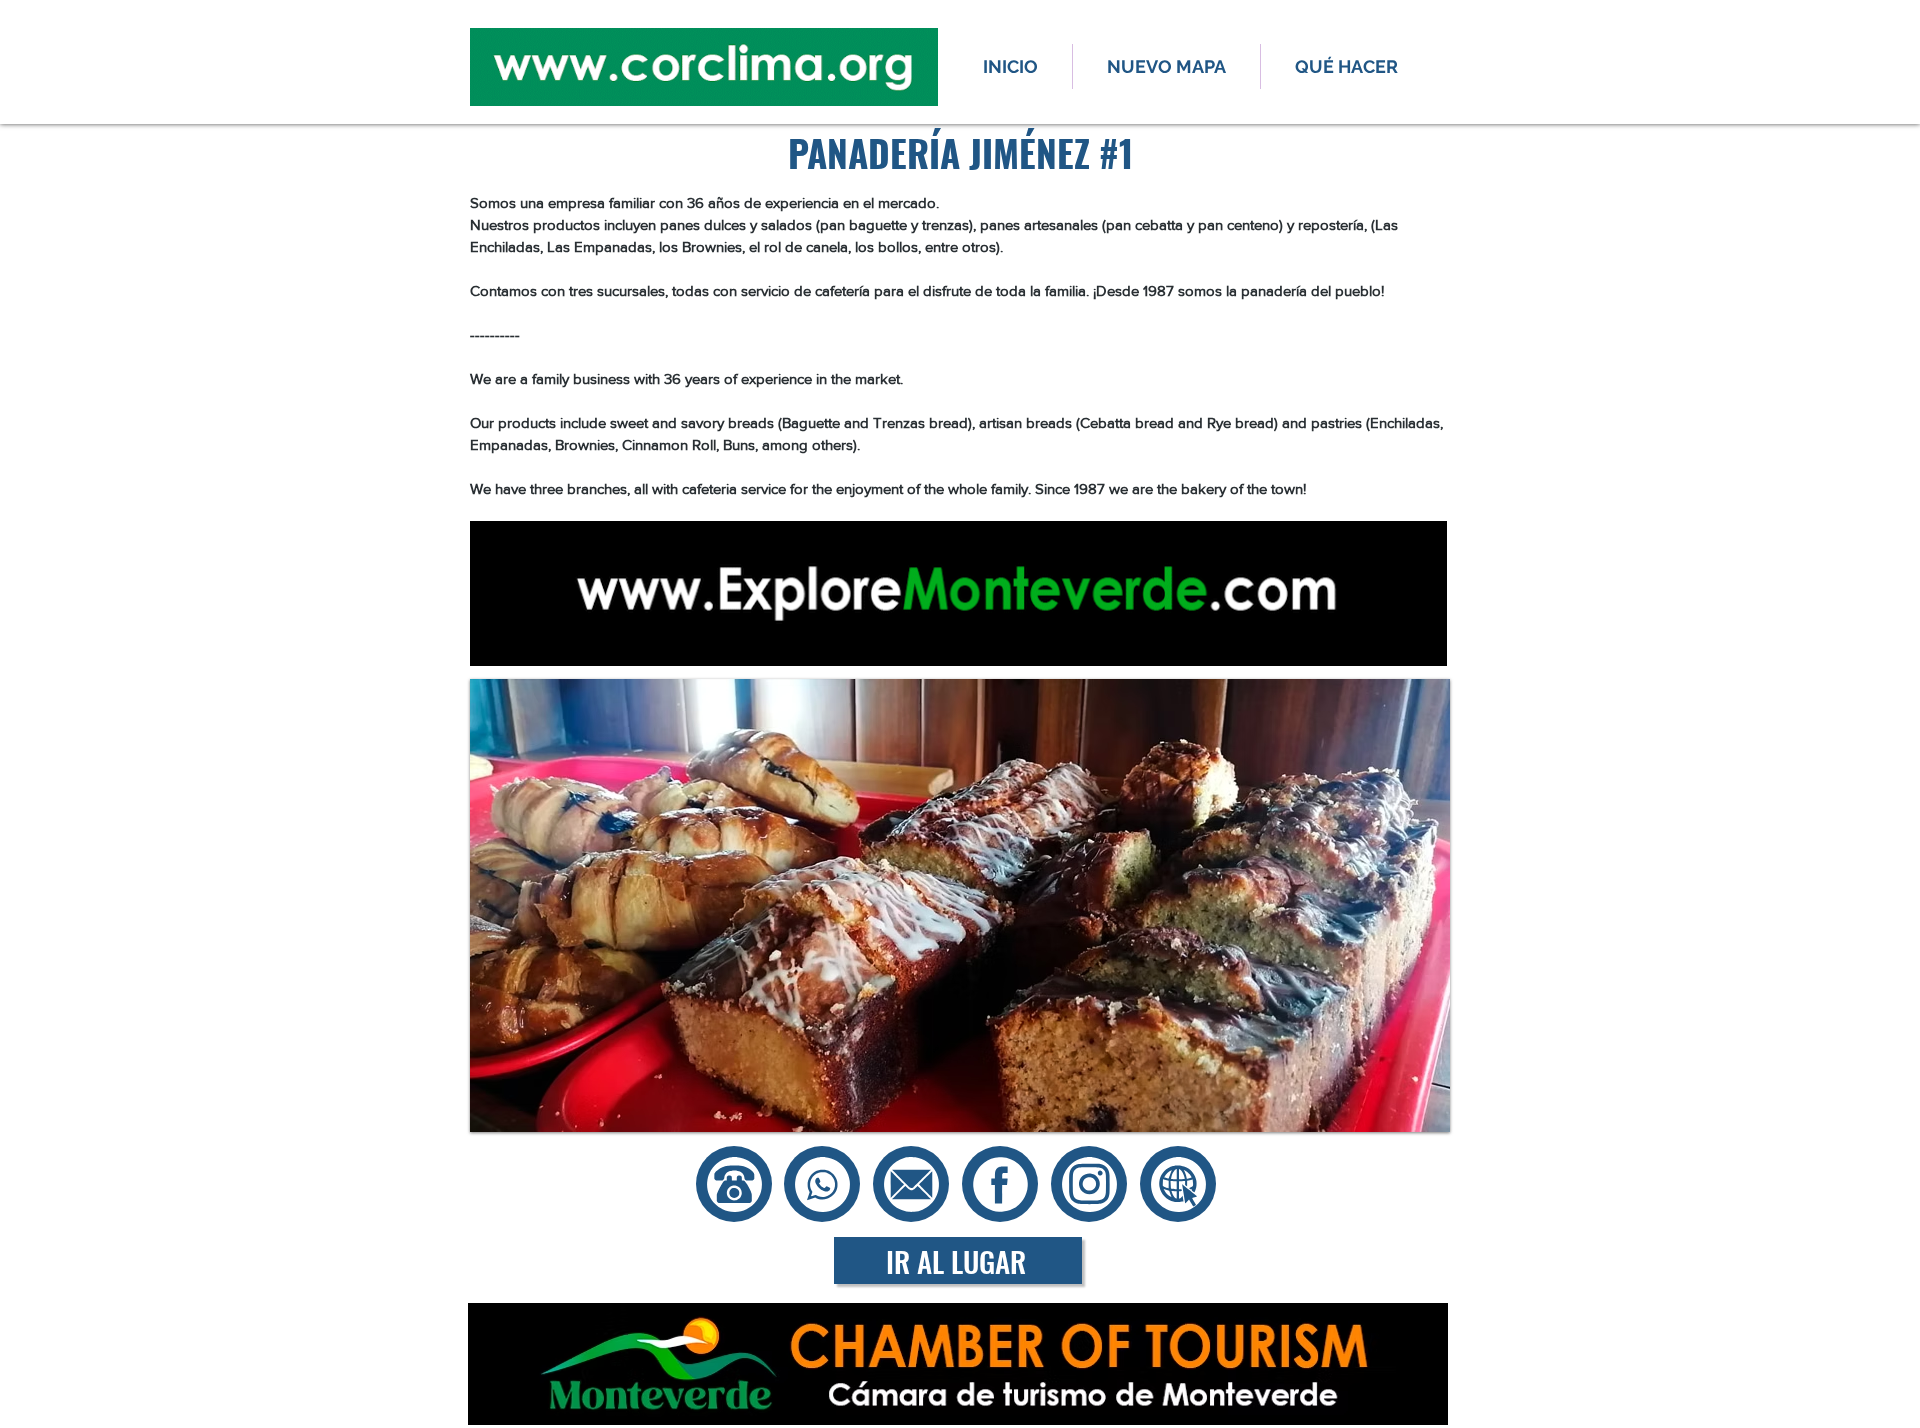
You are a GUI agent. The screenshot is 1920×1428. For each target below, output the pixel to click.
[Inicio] (734, 1184)
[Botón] (911, 1184)
